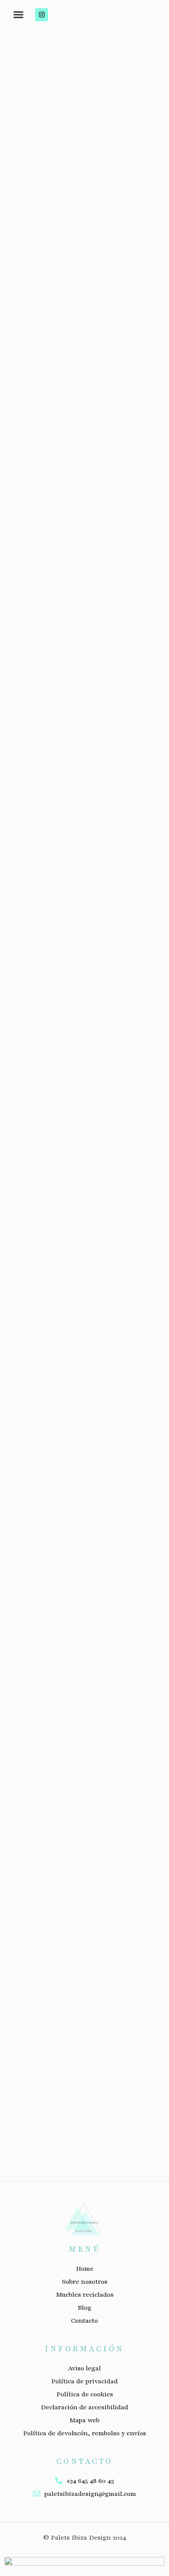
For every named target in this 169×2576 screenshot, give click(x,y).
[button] (18, 15)
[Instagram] (42, 15)
